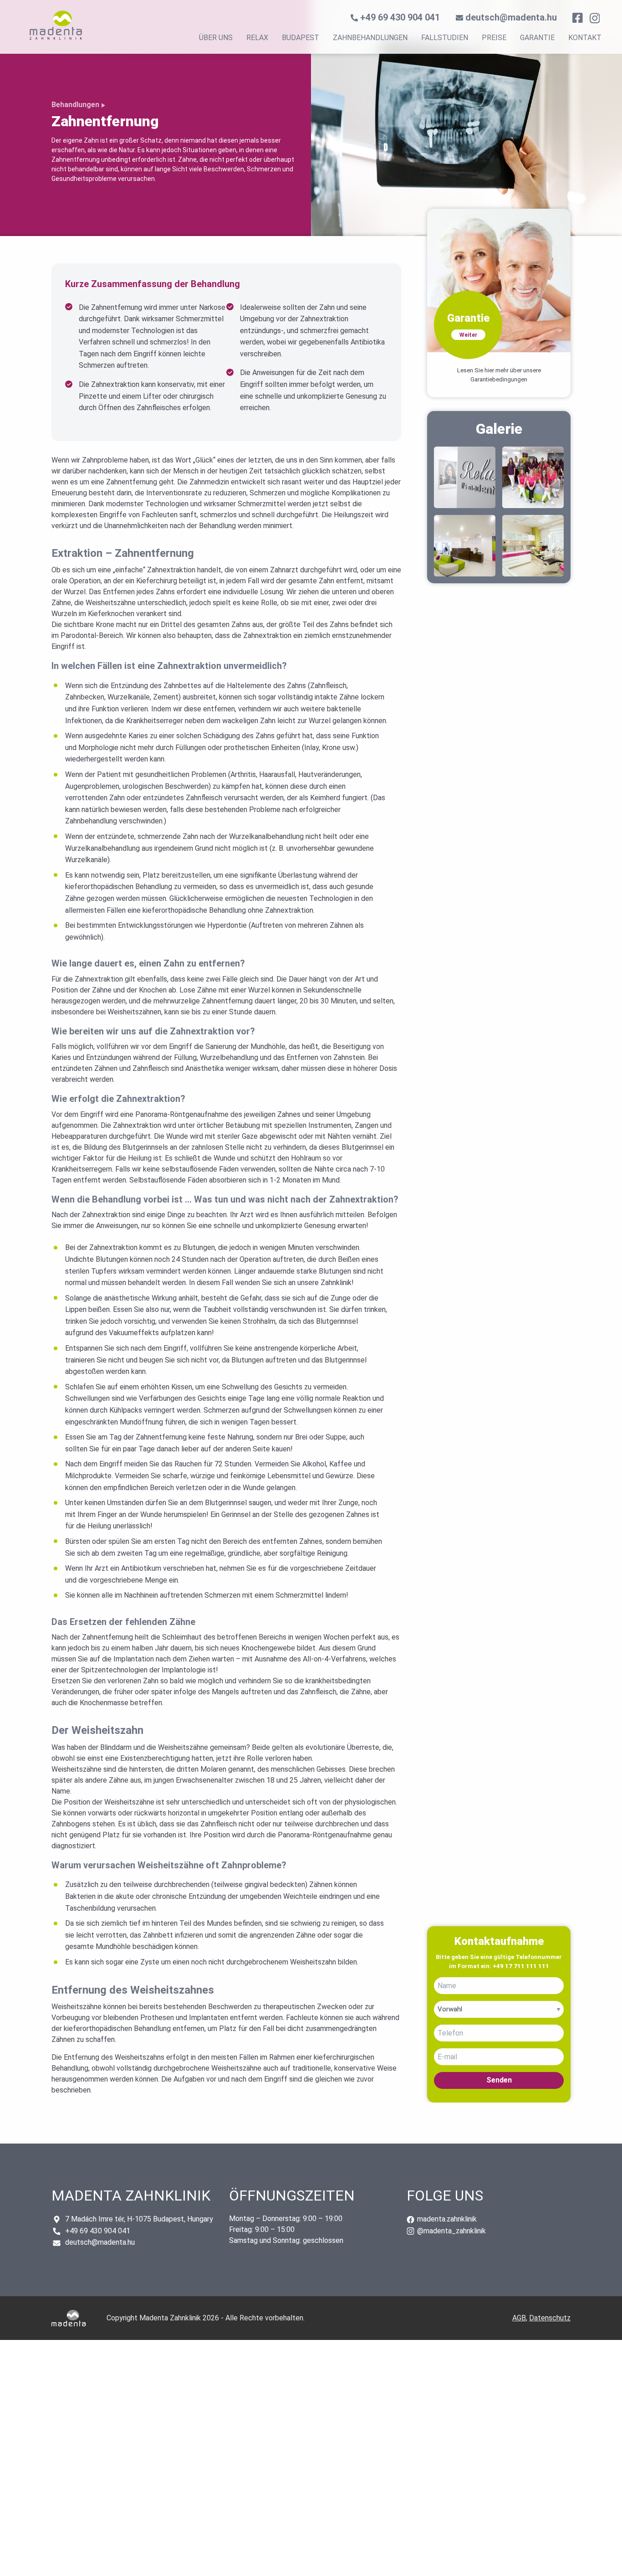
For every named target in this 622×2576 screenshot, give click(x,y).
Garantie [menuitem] (537, 38)
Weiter (468, 335)
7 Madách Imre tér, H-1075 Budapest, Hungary (139, 2219)
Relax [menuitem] (257, 38)
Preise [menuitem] (494, 38)
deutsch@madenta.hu (511, 17)
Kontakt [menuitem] (585, 38)
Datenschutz (550, 2318)
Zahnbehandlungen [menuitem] (370, 38)
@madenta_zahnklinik (451, 2231)
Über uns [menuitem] (216, 38)
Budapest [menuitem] (301, 38)
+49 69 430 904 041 (401, 17)
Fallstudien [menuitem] (445, 38)
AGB (519, 2318)
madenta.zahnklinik (446, 2219)
